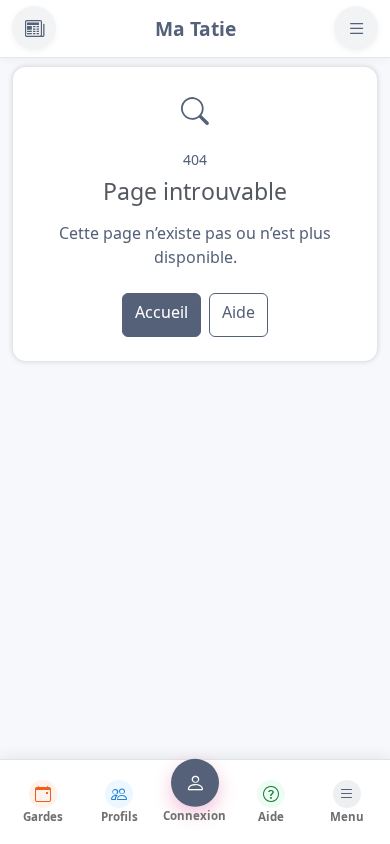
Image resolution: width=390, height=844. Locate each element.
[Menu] (356, 28)
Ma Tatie (195, 28)
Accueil (161, 312)
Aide (238, 312)
